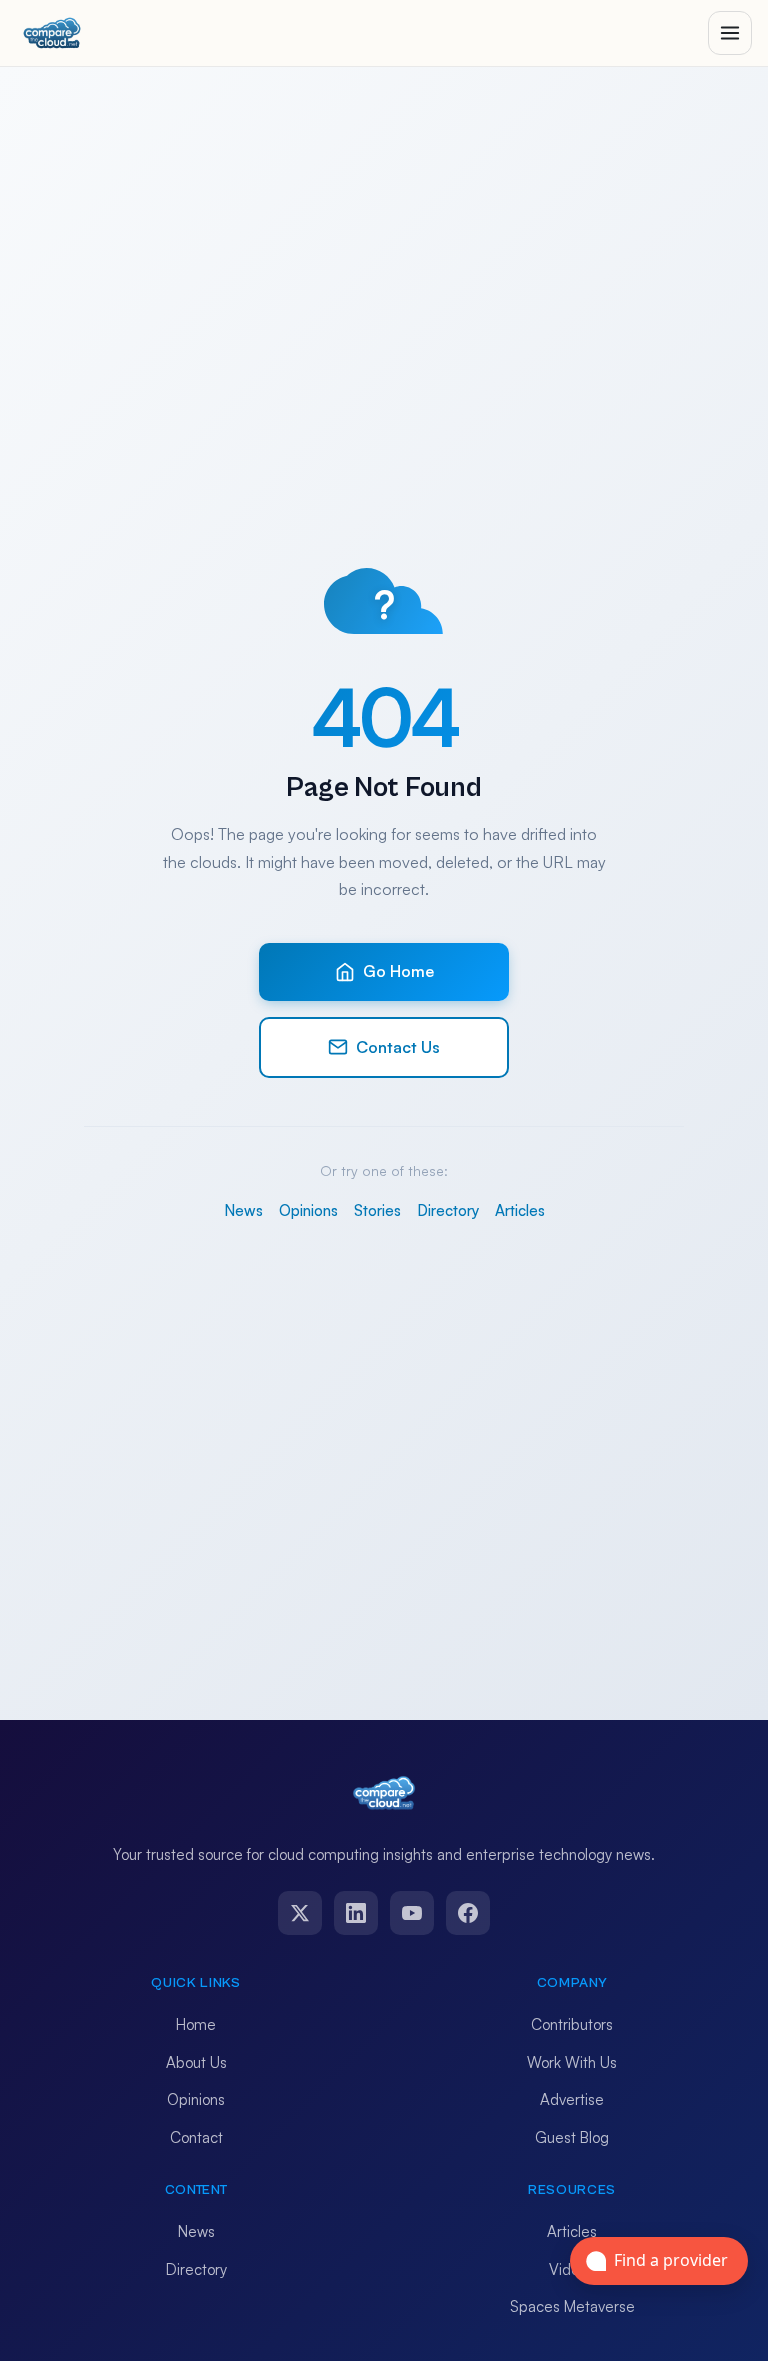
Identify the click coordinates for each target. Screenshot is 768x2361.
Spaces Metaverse (572, 2306)
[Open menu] (730, 33)
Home (196, 2024)
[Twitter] (300, 1913)
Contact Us (398, 1047)
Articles (520, 1210)
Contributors (572, 2024)
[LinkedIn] (356, 1913)
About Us (196, 2062)
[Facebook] (468, 1913)
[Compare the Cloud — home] (52, 33)
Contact (196, 2137)
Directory (448, 1210)
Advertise (572, 2099)
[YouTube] (412, 1913)
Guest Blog (572, 2137)
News (243, 1210)
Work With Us (572, 2062)
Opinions (308, 1210)
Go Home (398, 971)
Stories (377, 1210)
